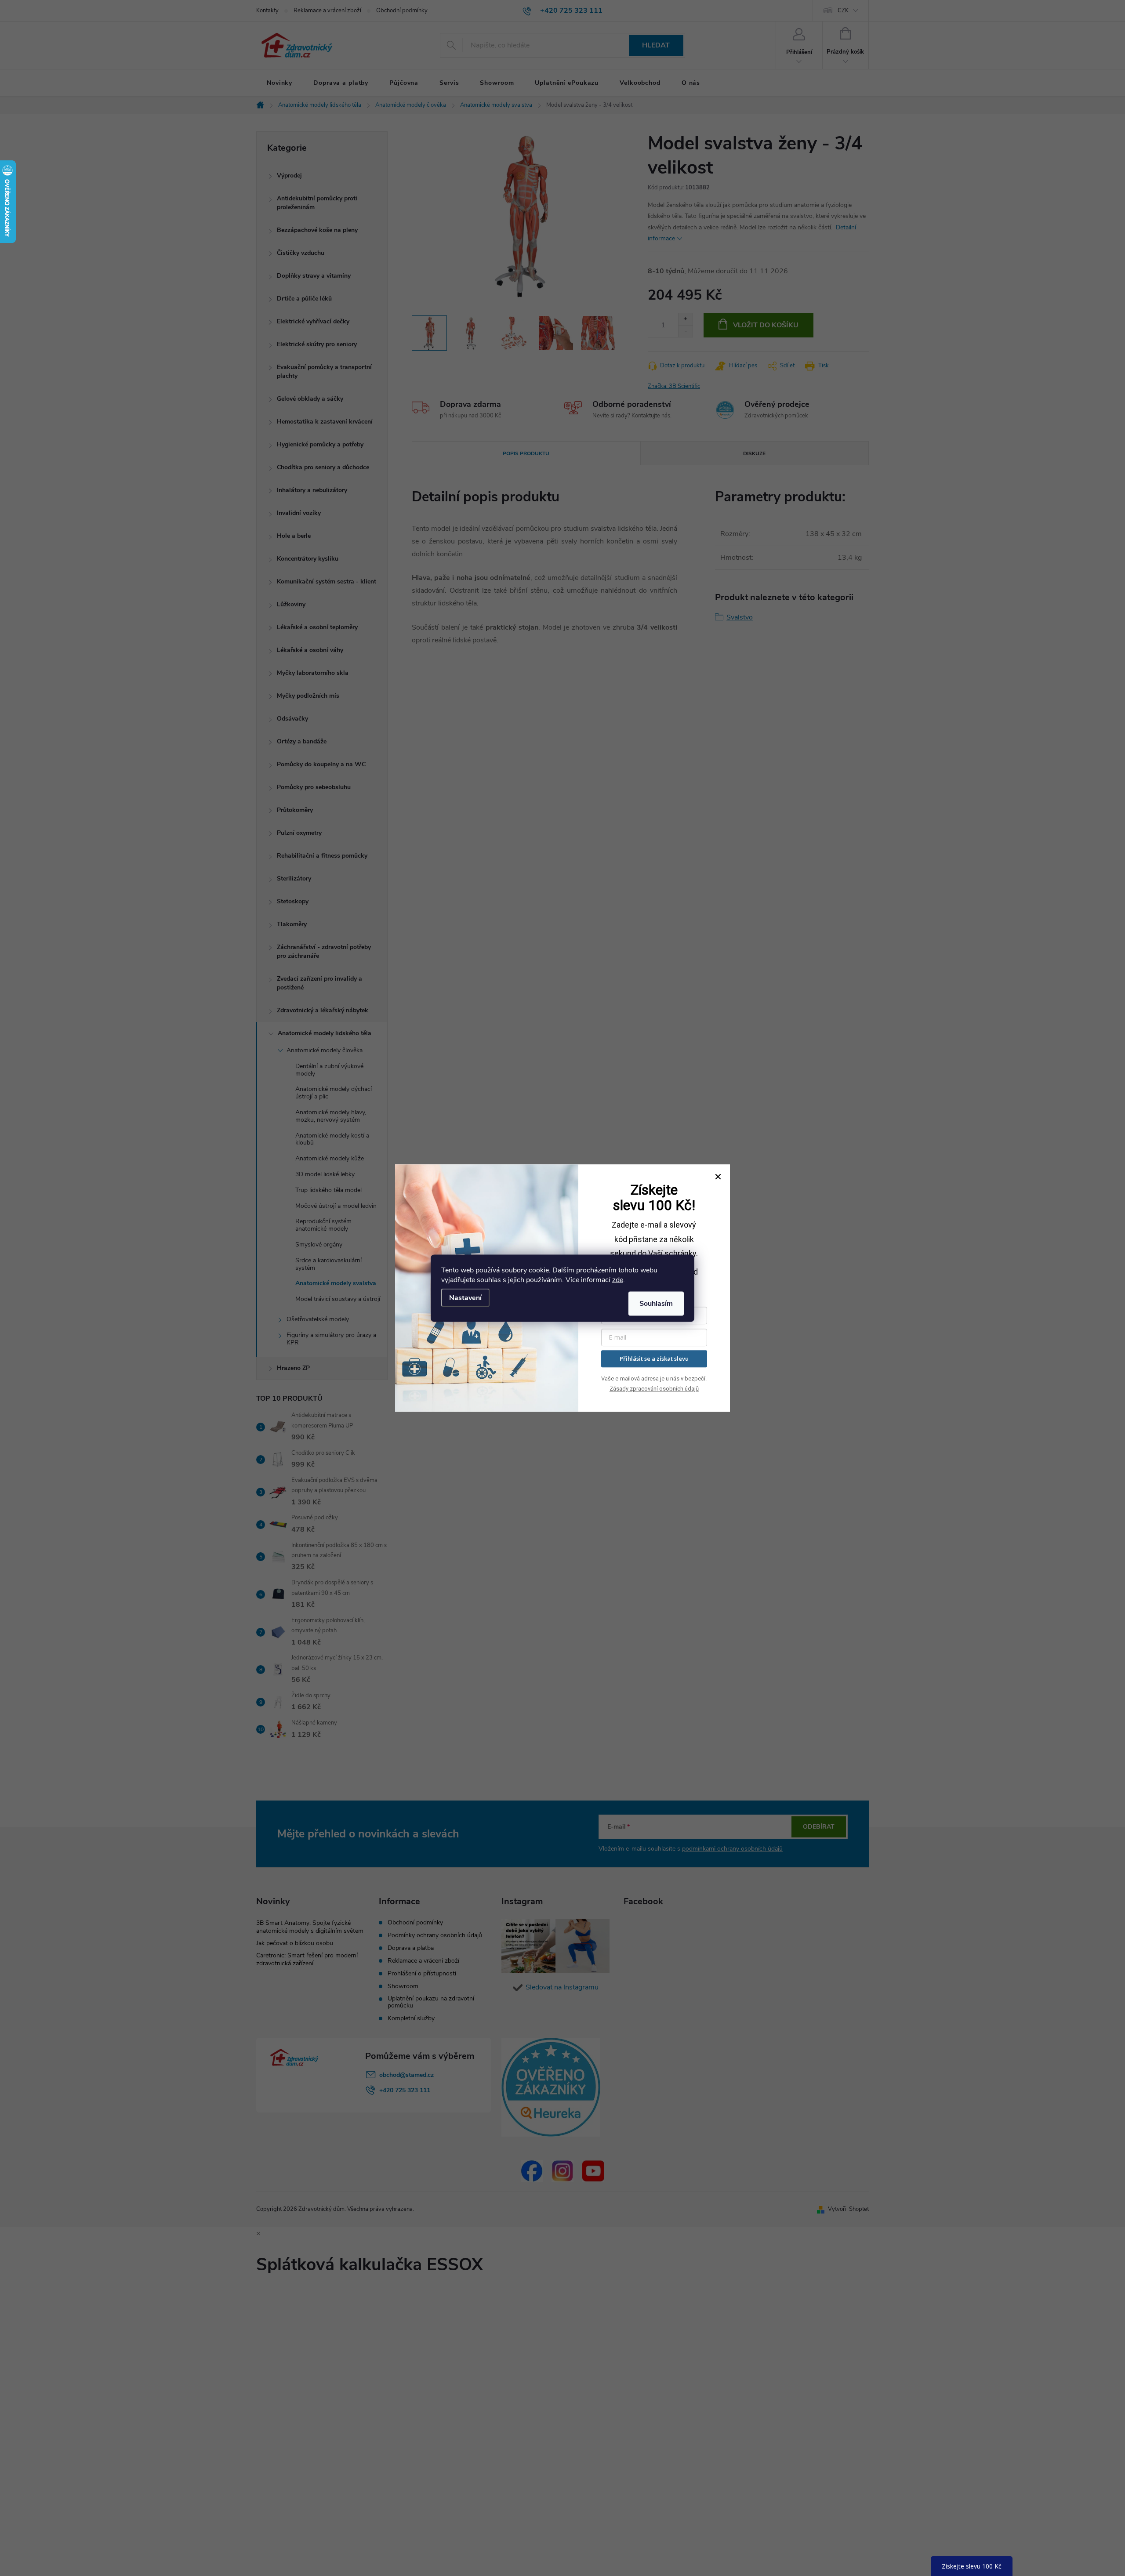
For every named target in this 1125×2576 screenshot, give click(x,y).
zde (618, 1279)
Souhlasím (656, 1303)
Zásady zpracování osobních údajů (654, 1389)
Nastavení (465, 1297)
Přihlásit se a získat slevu (654, 1359)
